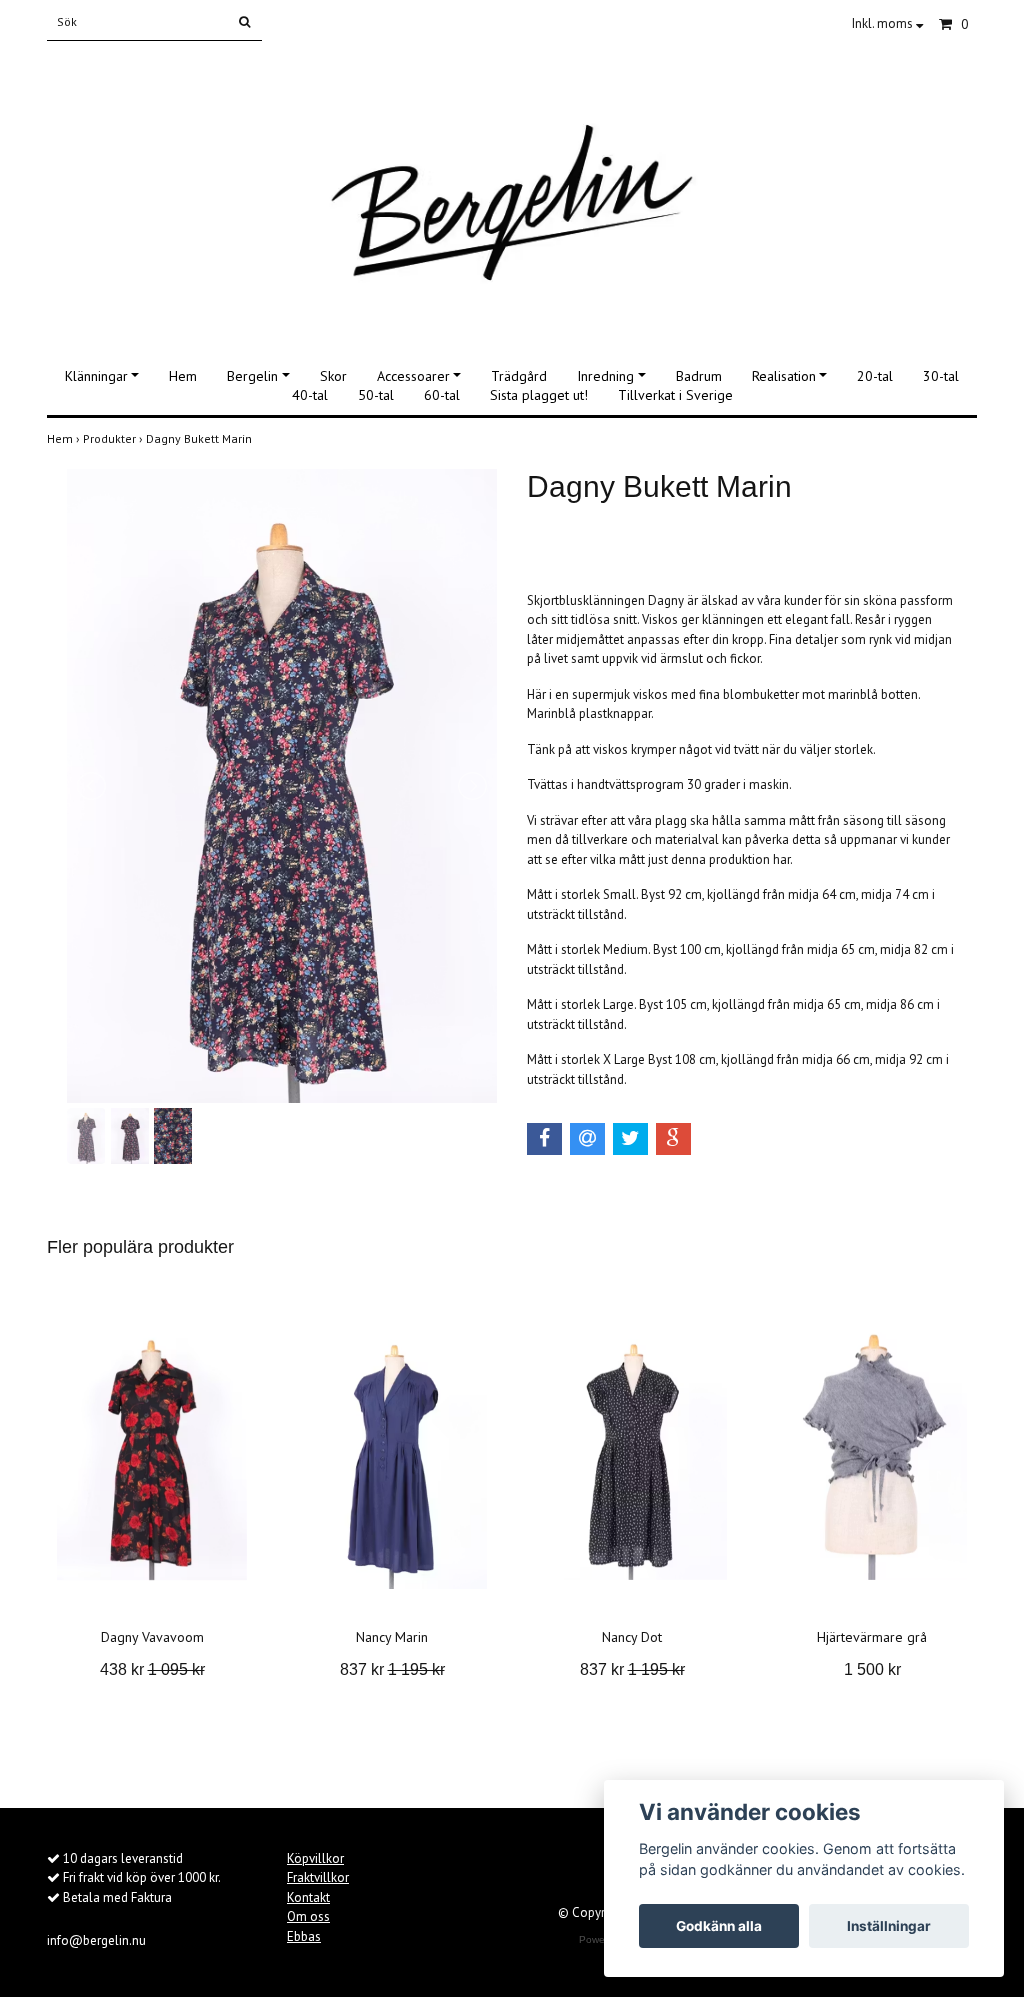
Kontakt (308, 1897)
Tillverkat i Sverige (675, 395)
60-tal (442, 395)
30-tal (941, 376)
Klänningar (96, 376)
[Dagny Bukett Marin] (282, 786)
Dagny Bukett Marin (200, 438)
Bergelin (252, 376)
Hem (183, 376)
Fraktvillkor (318, 1877)
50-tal (376, 395)
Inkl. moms (884, 23)
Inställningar (889, 1926)
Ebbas (304, 1936)
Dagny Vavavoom (152, 1637)
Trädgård (519, 376)
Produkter (114, 438)
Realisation (784, 376)
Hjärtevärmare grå (872, 1637)
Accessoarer (413, 376)
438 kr (152, 1669)
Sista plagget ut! (539, 395)
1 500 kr (872, 1669)
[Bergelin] (511, 192)
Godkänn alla (719, 1926)
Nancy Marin (392, 1637)
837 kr (392, 1669)
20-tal (875, 376)
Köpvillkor (315, 1858)
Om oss (308, 1916)
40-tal (310, 395)
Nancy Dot (632, 1637)
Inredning (605, 376)
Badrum (699, 376)
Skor (333, 376)
